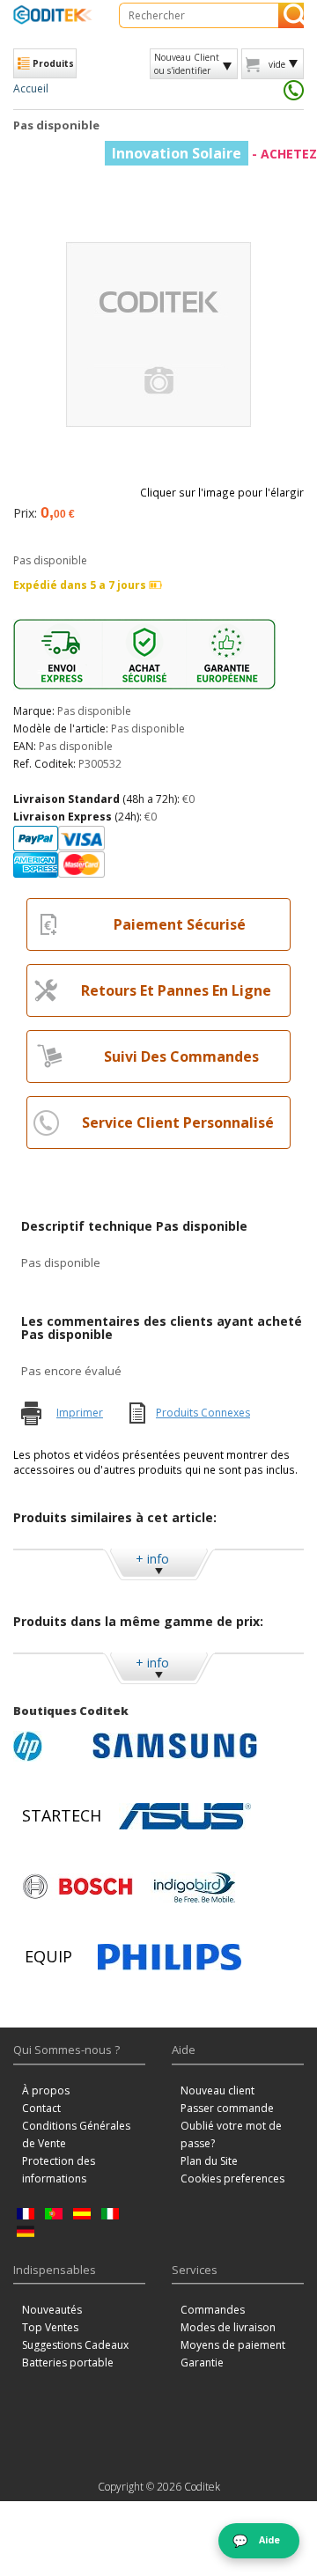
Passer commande (227, 2108)
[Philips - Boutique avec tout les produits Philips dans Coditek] (170, 1957)
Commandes (213, 2310)
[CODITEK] (53, 15)
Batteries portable (68, 2363)
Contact (41, 2108)
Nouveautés (52, 2310)
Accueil (31, 88)
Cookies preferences (232, 2179)
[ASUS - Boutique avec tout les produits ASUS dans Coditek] (185, 1816)
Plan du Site (209, 2161)
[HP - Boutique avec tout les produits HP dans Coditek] (48, 1746)
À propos (46, 2090)
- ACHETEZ (214, 154)
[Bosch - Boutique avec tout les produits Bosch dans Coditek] (77, 1887)
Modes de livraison (228, 2327)
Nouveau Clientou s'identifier (187, 63)
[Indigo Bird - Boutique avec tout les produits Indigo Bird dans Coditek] (195, 1887)
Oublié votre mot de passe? (231, 2134)
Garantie (202, 2363)
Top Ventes (50, 2327)
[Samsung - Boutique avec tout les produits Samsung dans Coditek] (175, 1746)
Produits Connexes (203, 1413)
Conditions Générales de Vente (76, 2134)
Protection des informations (59, 2170)
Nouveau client (217, 2090)
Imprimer (80, 1413)
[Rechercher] (291, 15)
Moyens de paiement (233, 2345)
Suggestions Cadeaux (75, 2345)
